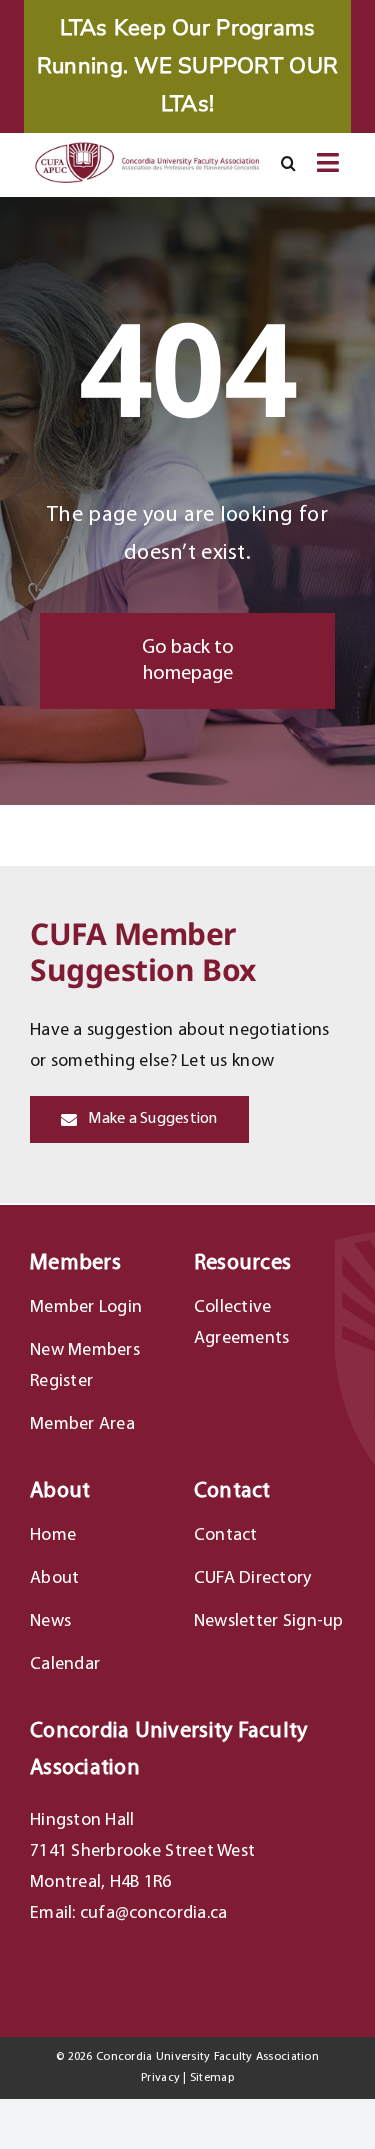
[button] (288, 164)
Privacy (160, 2078)
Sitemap (212, 2078)
